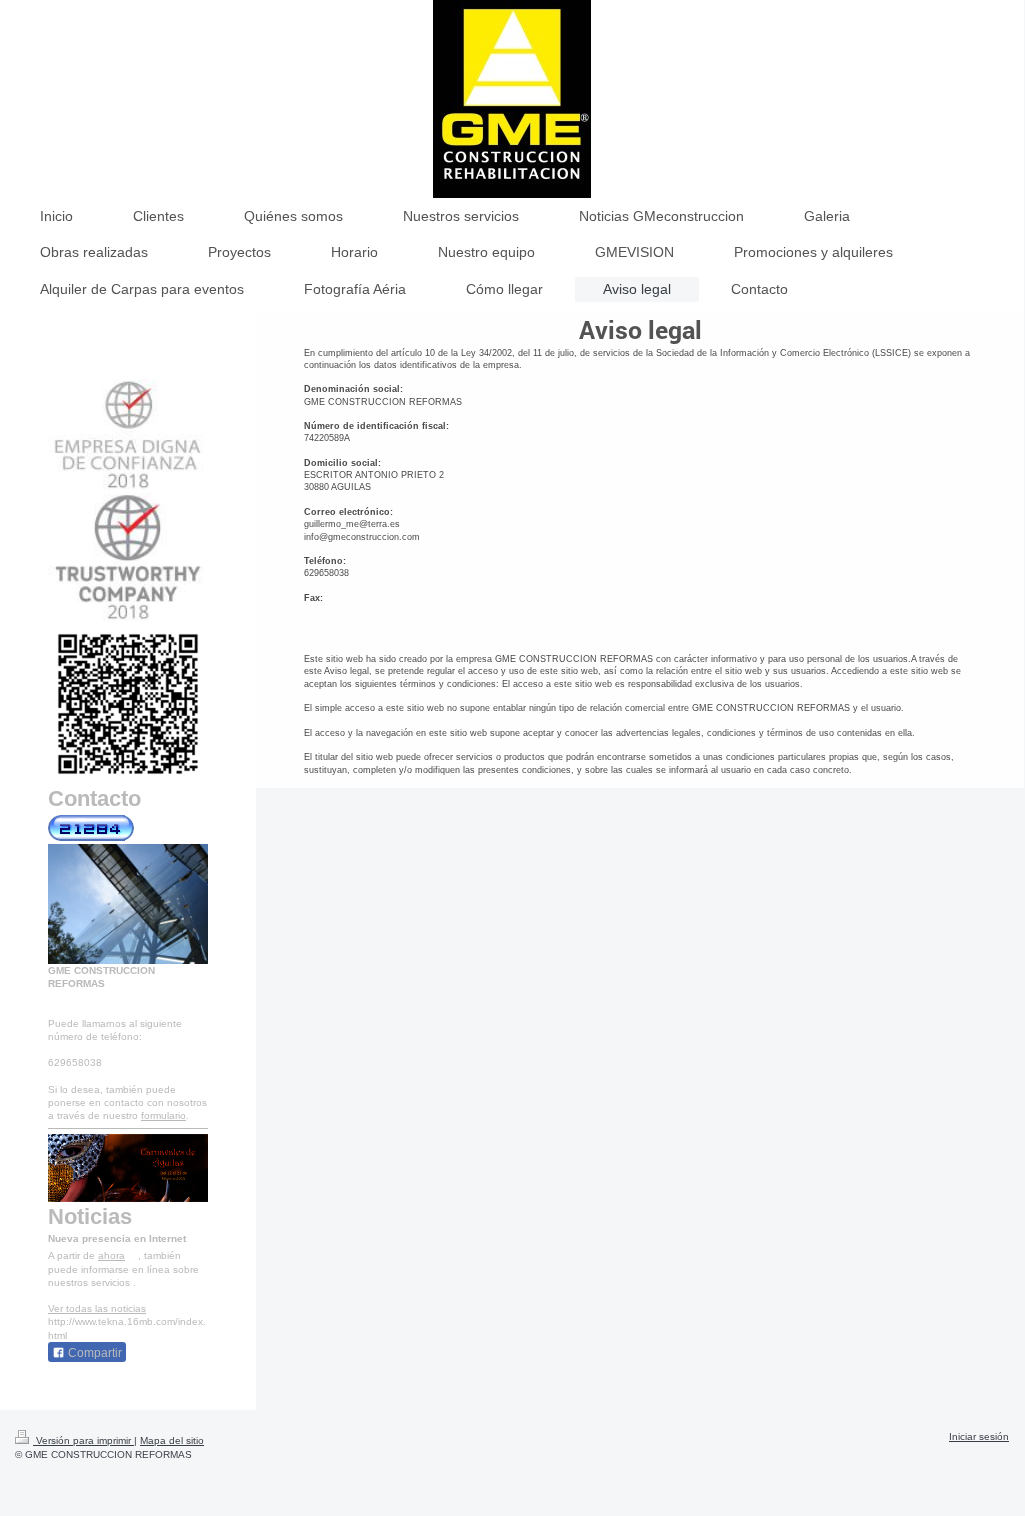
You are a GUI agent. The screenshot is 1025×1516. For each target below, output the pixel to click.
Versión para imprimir (83, 1440)
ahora (111, 1255)
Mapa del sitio (172, 1440)
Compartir (93, 1353)
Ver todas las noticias (97, 1308)
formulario (163, 1115)
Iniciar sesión (979, 1436)
